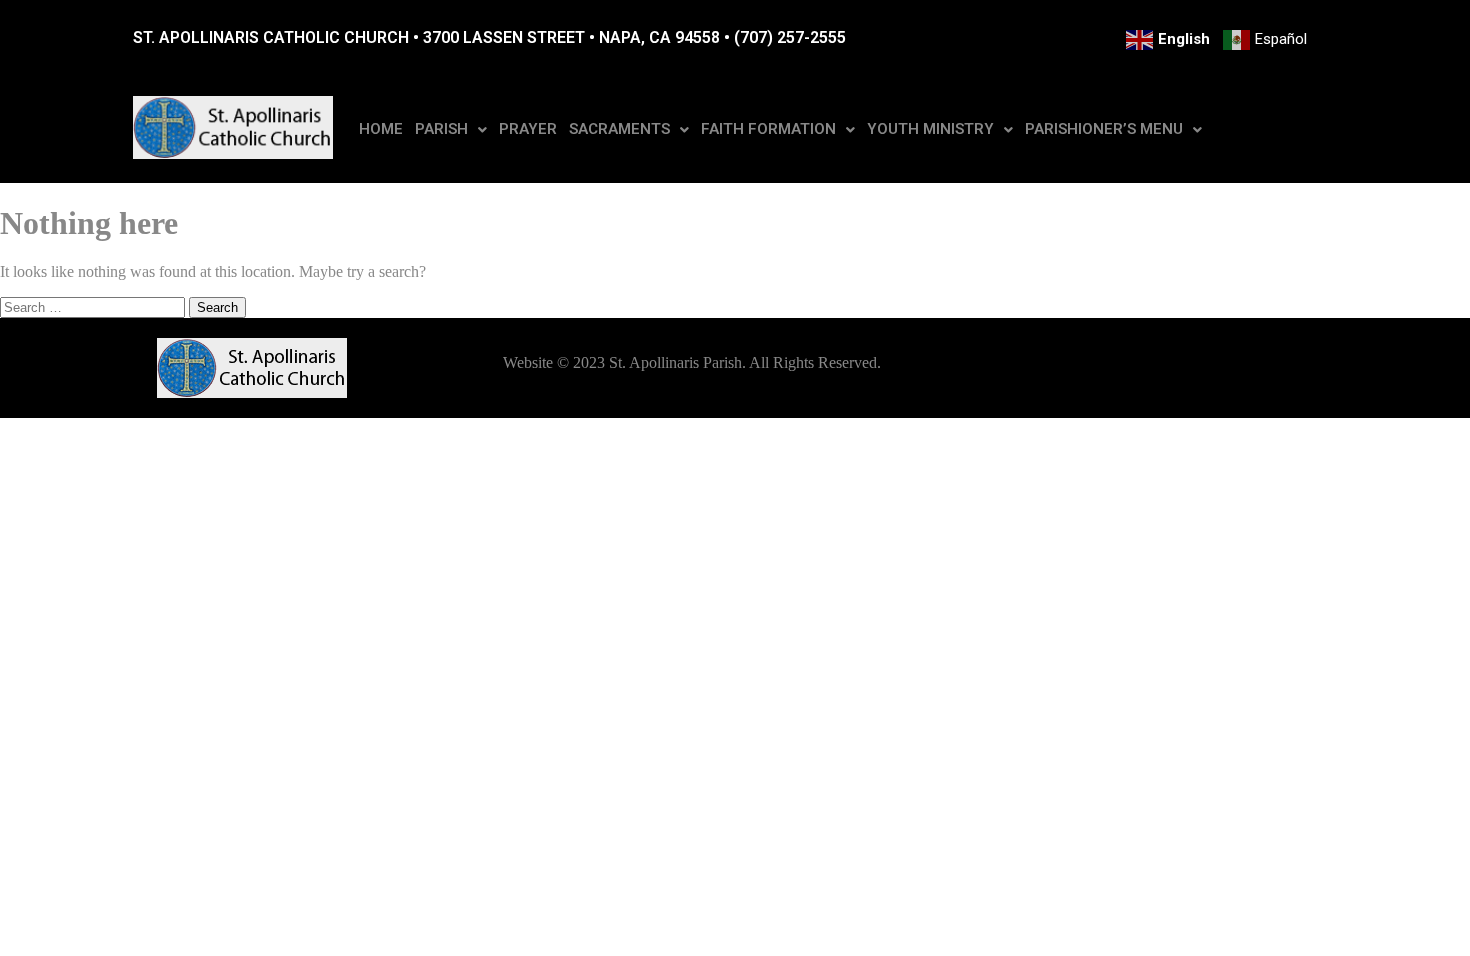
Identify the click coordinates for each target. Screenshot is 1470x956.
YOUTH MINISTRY (930, 129)
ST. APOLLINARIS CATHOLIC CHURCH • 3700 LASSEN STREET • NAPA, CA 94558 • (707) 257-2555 (489, 37)
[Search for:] (94, 306)
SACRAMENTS (619, 129)
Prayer (528, 129)
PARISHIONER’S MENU (1104, 129)
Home (381, 129)
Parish (441, 129)
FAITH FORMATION (768, 129)
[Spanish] (1266, 40)
